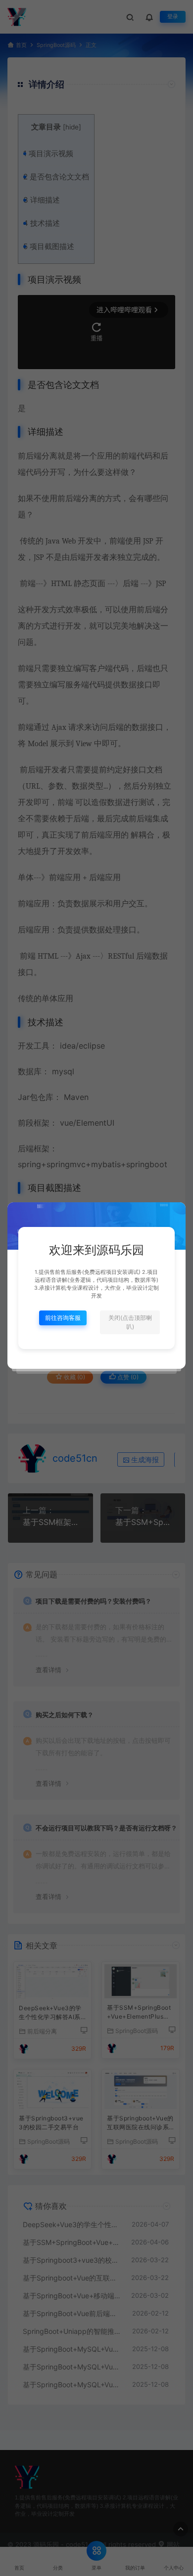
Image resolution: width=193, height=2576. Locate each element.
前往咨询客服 (63, 1318)
